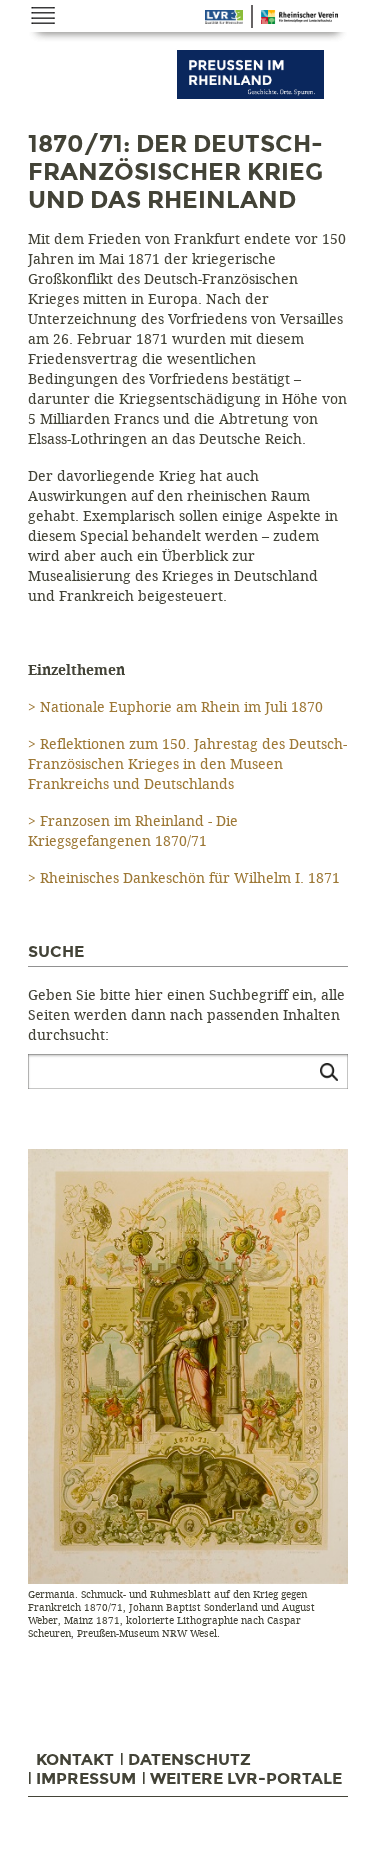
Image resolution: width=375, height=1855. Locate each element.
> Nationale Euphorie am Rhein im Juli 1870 (175, 707)
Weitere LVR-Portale (246, 1779)
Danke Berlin (224, 17)
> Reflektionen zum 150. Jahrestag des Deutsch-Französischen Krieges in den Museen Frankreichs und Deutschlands (187, 764)
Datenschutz (189, 1760)
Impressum (86, 1779)
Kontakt (75, 1760)
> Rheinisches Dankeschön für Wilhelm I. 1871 (184, 878)
